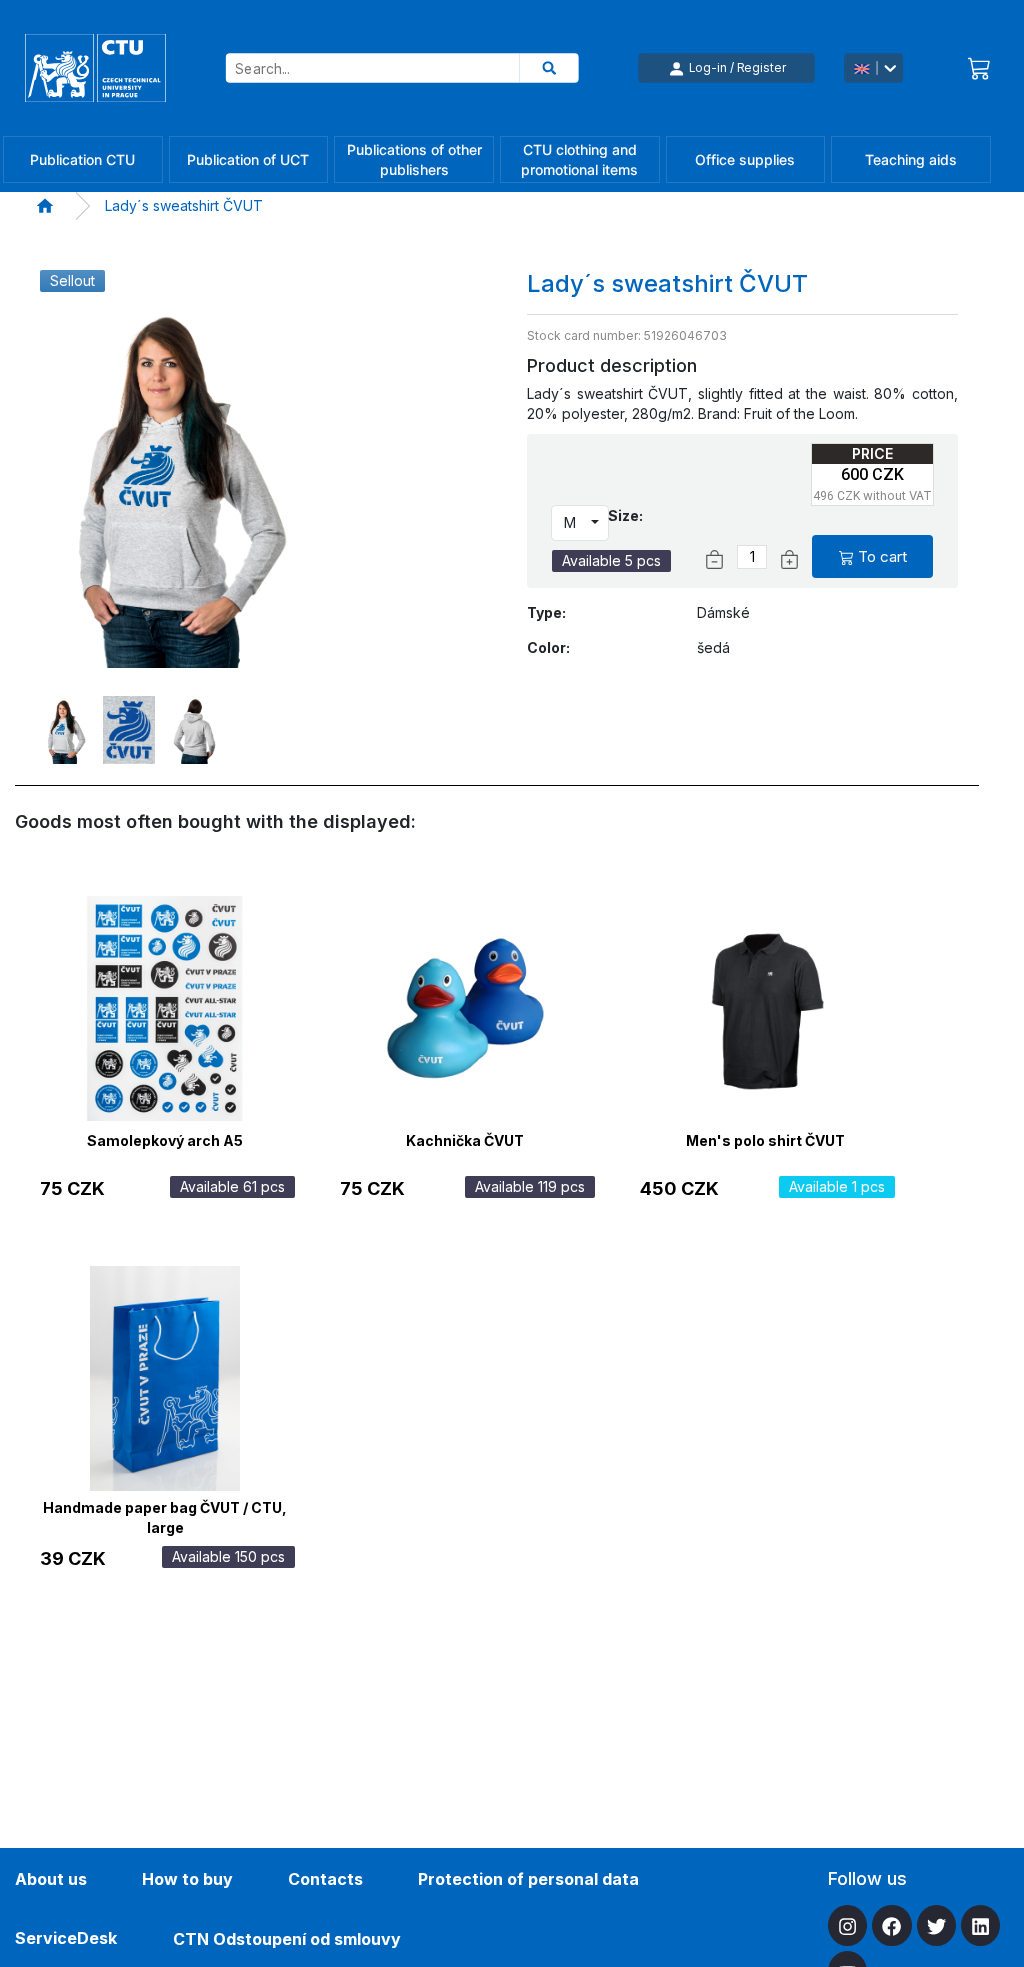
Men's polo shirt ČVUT (765, 1140)
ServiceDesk (66, 1938)
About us (51, 1879)
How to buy (187, 1879)
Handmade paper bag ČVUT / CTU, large (165, 1515)
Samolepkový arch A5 (165, 1140)
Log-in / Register (737, 67)
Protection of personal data (528, 1879)
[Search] (549, 67)
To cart (882, 556)
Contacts (325, 1879)
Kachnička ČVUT (465, 1140)
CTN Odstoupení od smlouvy (287, 1939)
